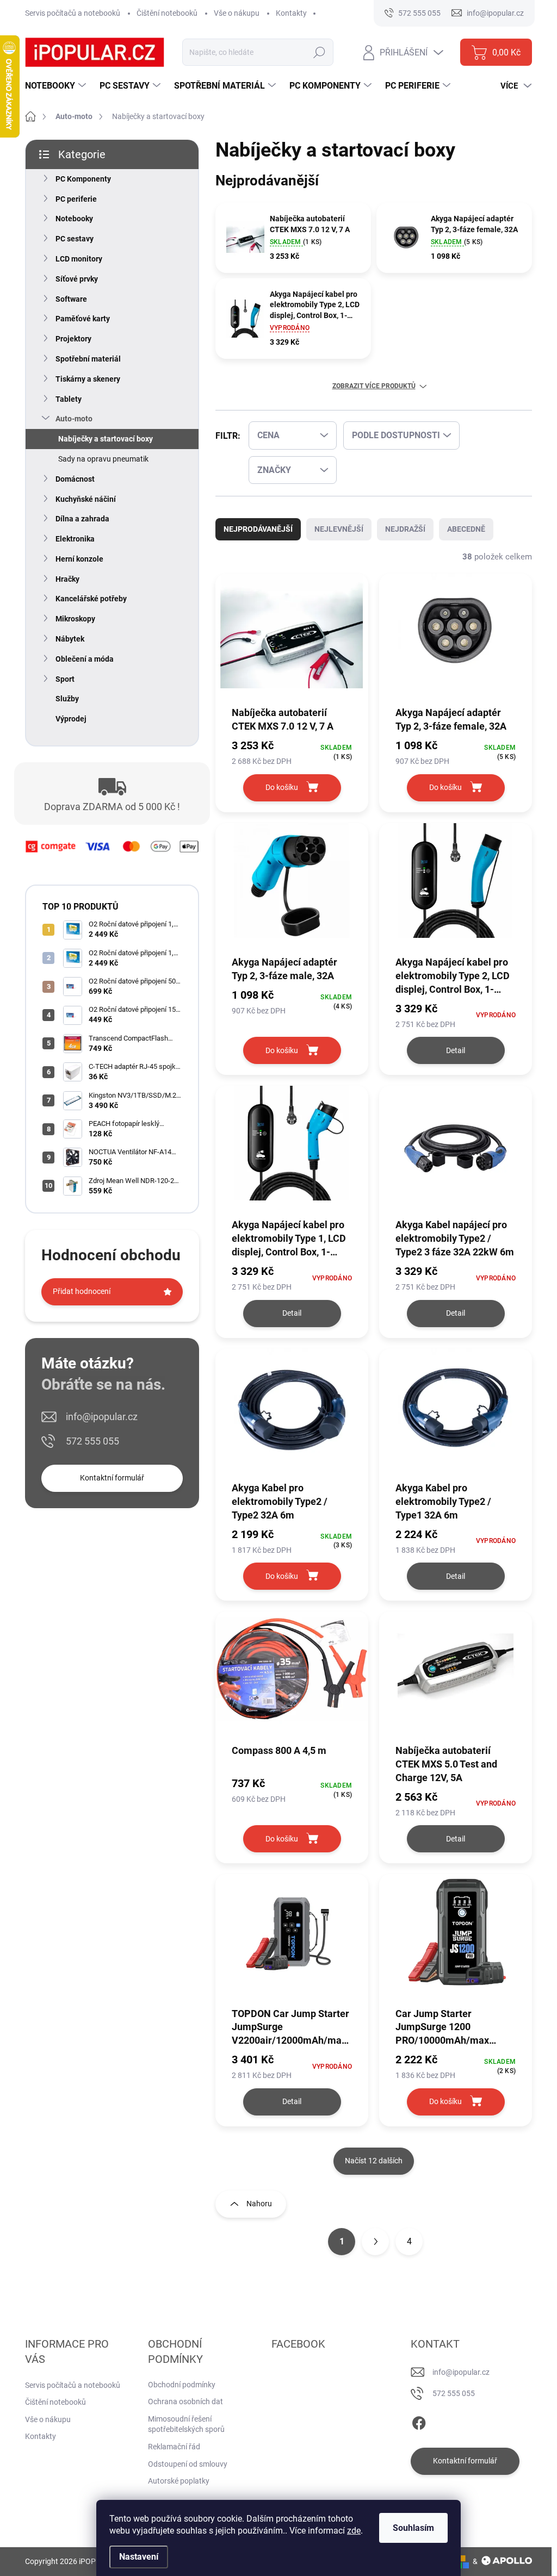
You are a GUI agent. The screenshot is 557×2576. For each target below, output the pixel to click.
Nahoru (259, 2204)
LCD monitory (79, 259)
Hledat (320, 52)
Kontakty (291, 13)
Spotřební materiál (88, 359)
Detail (456, 1050)
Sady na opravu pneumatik (103, 459)
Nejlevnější (339, 529)
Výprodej (71, 719)
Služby (67, 699)
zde (354, 2531)
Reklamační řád (174, 2447)
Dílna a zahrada (82, 519)
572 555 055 (92, 1441)
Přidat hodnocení (82, 1291)
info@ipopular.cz (102, 1417)
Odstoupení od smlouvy (188, 2464)
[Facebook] (419, 2421)
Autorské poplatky (179, 2481)
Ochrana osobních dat (185, 2401)
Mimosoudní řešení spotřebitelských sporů (186, 2424)
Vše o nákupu (237, 13)
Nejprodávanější (258, 529)
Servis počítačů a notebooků (73, 13)
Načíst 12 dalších (374, 2161)
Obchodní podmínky (182, 2385)
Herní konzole (79, 559)
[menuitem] (57, 86)
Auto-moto (74, 419)
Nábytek (70, 639)
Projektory (73, 339)
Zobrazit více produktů (374, 386)
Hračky (67, 579)
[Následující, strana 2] (375, 2242)
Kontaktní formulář (112, 1478)
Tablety (69, 399)
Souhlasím (413, 2528)
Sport (65, 679)
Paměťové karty (83, 319)
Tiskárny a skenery (88, 379)
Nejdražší (405, 529)
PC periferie (76, 199)
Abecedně (466, 529)
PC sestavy (75, 239)
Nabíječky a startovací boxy (106, 439)
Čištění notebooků (167, 13)
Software (71, 299)
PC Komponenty (83, 179)
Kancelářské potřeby (91, 599)
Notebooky (74, 219)
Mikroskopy (75, 619)
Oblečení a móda (85, 659)
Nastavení (139, 2557)
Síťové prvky (77, 279)
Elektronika (75, 539)
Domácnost (75, 479)
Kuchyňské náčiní (86, 499)
